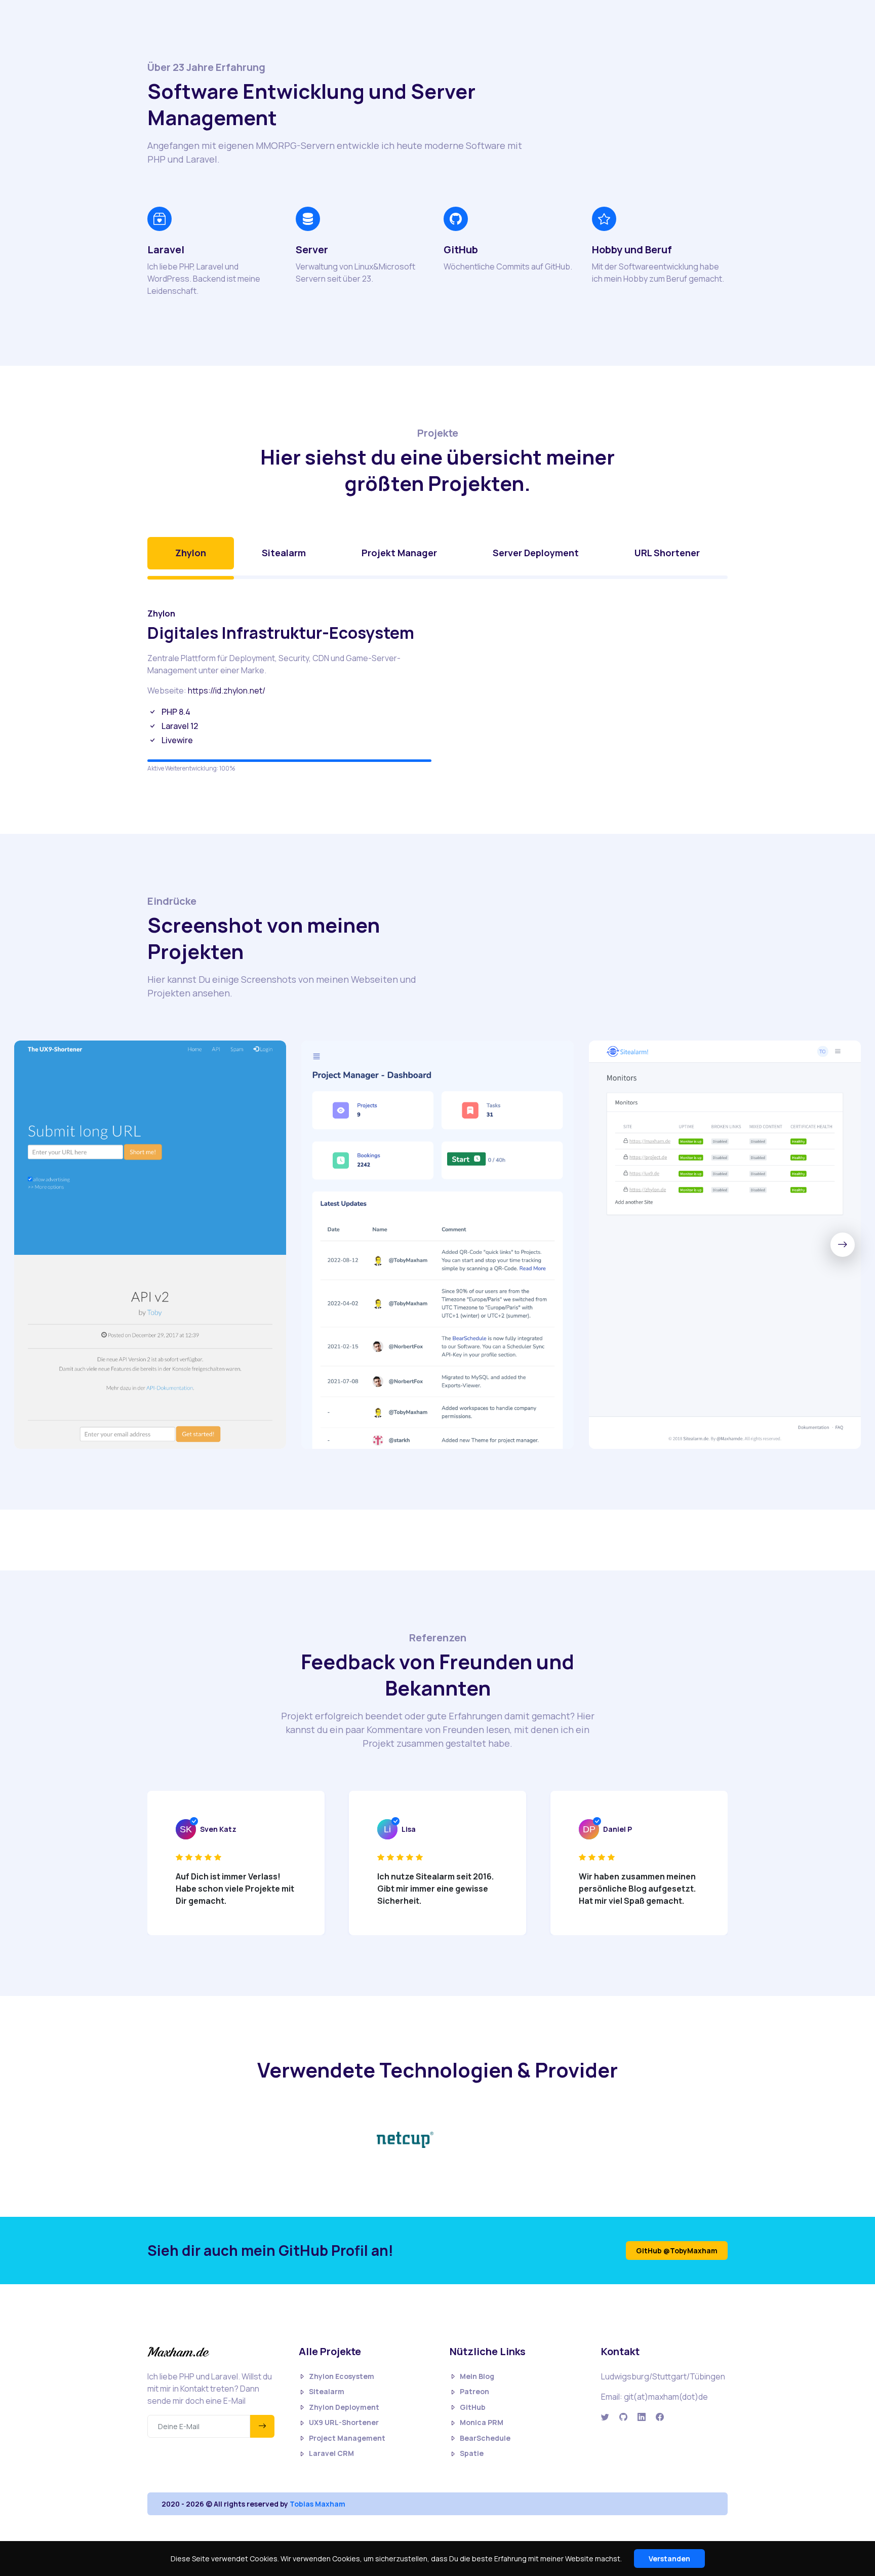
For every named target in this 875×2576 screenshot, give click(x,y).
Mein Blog (477, 2376)
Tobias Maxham (317, 2504)
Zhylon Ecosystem (342, 2376)
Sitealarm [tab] (284, 553)
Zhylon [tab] (191, 553)
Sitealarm (327, 2391)
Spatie (472, 2453)
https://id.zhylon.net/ (227, 690)
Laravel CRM (331, 2453)
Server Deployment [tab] (536, 553)
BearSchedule (485, 2438)
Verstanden (669, 2559)
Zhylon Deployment (344, 2407)
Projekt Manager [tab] (399, 553)
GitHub (473, 2407)
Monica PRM (482, 2422)
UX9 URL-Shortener (344, 2422)
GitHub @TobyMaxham (677, 2251)
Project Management (347, 2438)
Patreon (474, 2391)
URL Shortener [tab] (667, 553)
